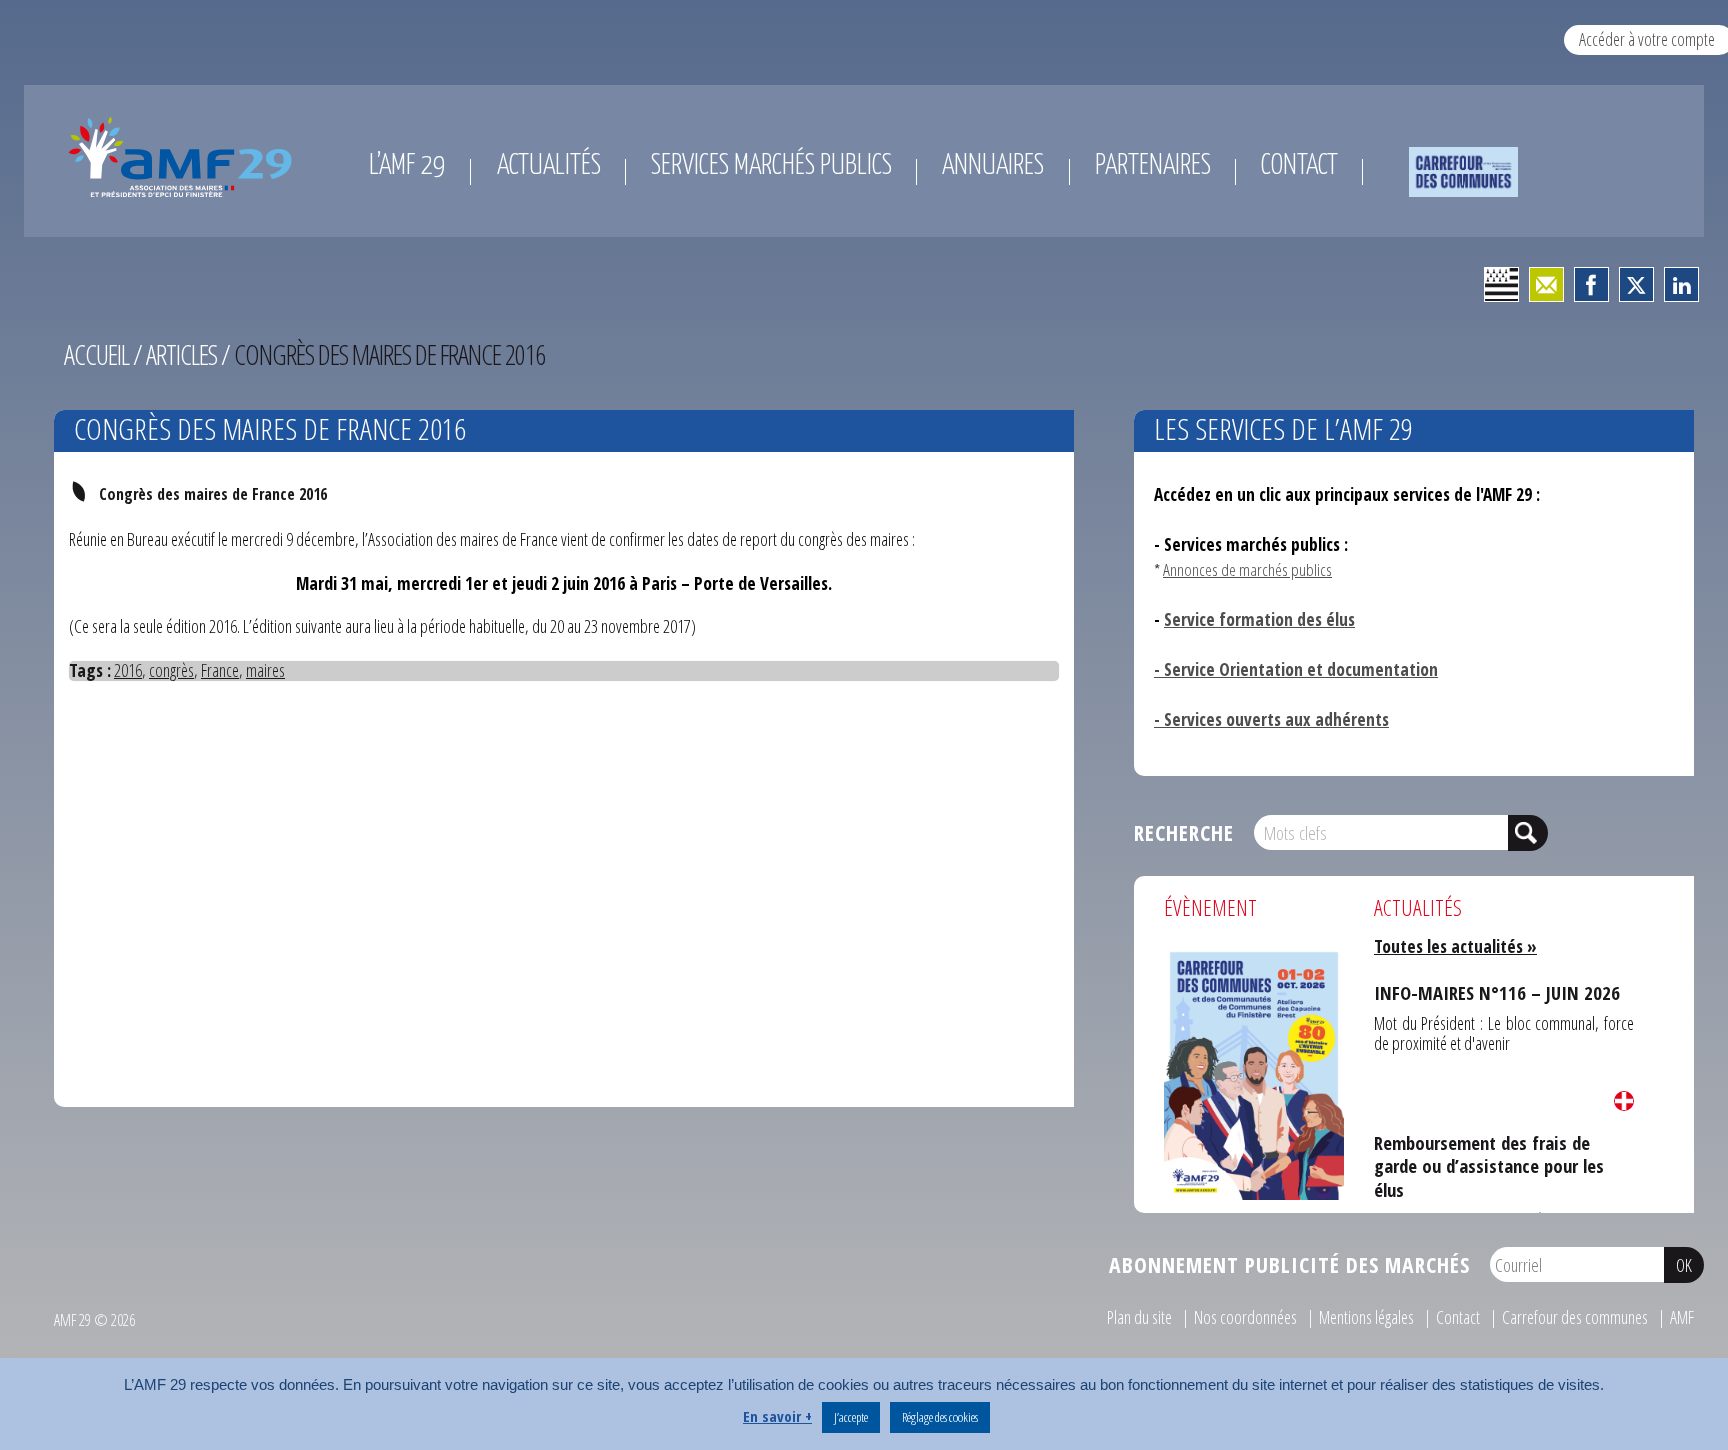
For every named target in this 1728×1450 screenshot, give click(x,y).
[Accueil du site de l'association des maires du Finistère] (184, 157)
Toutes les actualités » (1455, 946)
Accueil (96, 354)
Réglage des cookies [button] (940, 1417)
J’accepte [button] (851, 1417)
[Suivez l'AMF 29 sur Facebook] (1591, 284)
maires (265, 670)
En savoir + (777, 1416)
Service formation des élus (1259, 619)
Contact (1458, 1317)
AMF (1682, 1317)
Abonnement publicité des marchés (1289, 1264)
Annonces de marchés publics (1247, 569)
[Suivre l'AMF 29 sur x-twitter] (1636, 284)
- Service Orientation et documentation (1296, 669)
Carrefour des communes (1575, 1317)
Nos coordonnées (1245, 1317)
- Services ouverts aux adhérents (1271, 719)
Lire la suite (1624, 1101)
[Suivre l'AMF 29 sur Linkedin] (1681, 284)
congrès (171, 670)
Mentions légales (1366, 1317)
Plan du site (1139, 1317)
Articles (181, 354)
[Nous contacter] (1546, 284)
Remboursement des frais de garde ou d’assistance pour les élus (1500, 1146)
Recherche (1184, 832)
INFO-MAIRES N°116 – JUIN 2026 (1474, 988)
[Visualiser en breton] (1501, 284)
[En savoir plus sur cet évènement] (1254, 1073)
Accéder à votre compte (1647, 39)
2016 (128, 670)
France (220, 670)
